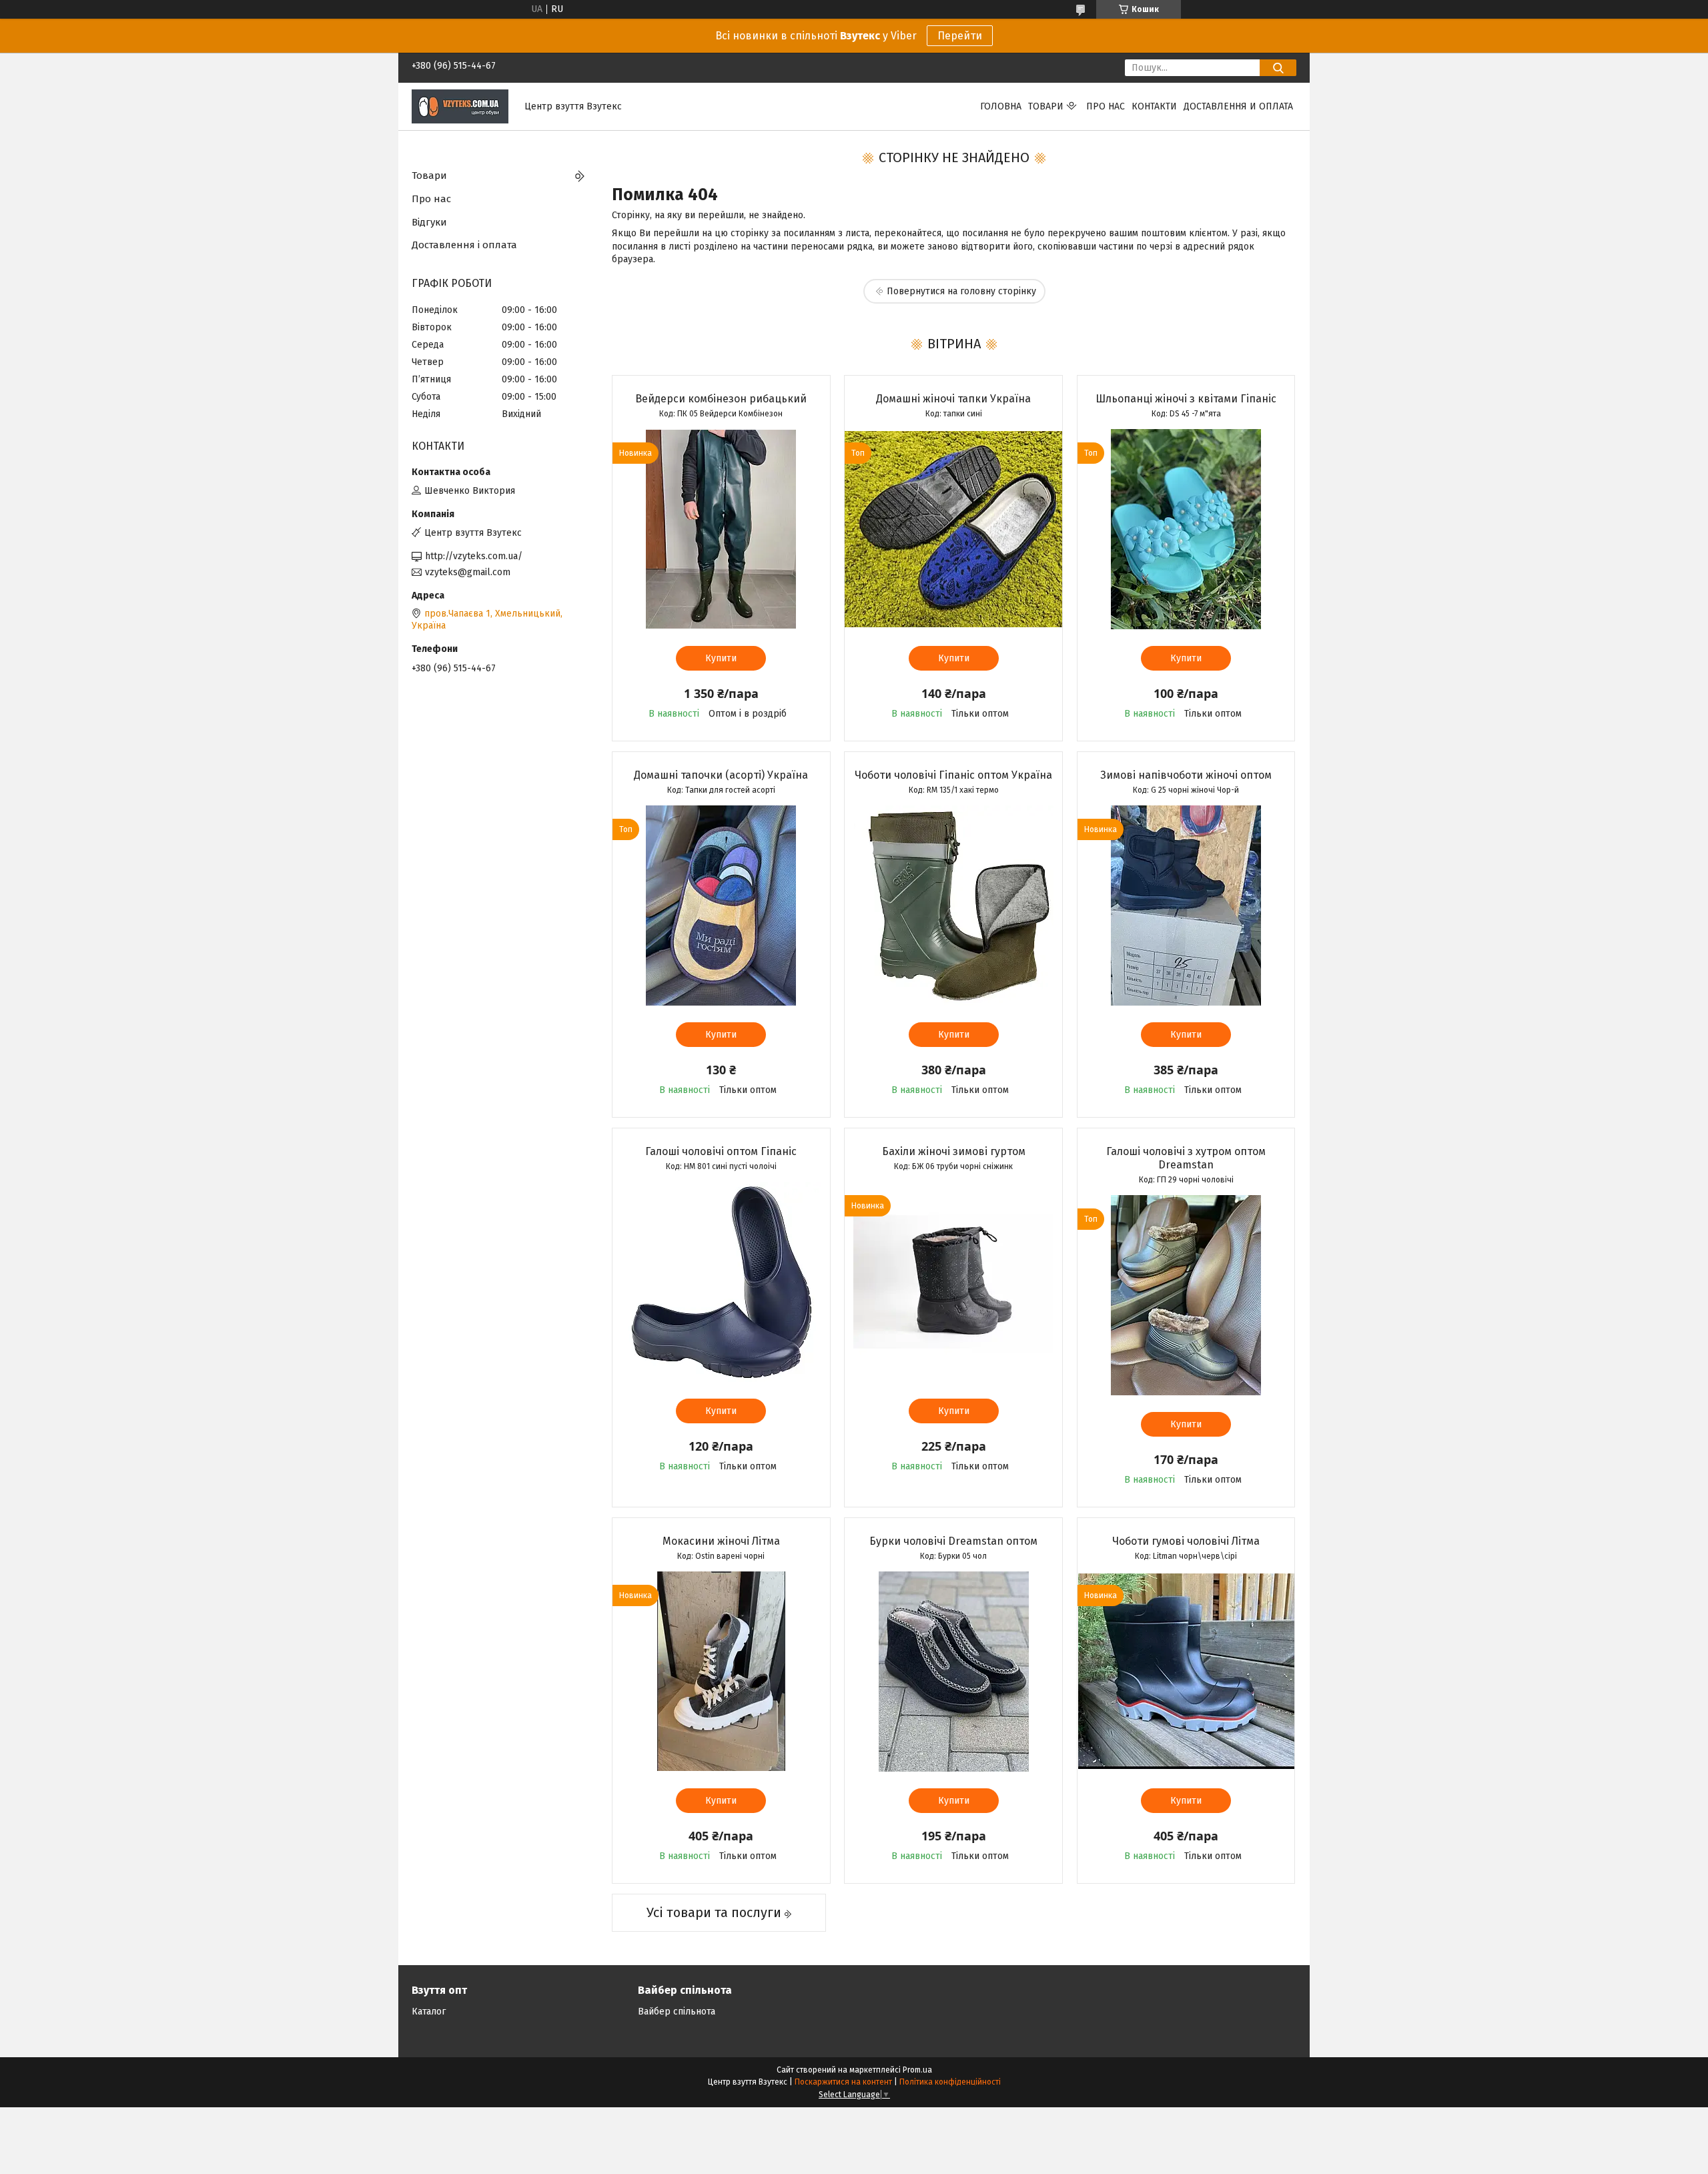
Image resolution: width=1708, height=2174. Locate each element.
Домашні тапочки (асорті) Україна (721, 775)
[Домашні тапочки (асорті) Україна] (721, 905)
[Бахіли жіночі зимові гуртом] (953, 1282)
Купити (721, 658)
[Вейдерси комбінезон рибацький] (721, 529)
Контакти (1154, 106)
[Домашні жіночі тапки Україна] (953, 529)
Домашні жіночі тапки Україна (953, 399)
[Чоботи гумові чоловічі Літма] (1186, 1672)
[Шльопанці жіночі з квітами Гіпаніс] (1186, 529)
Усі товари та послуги (714, 1912)
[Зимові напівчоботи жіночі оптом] (1186, 905)
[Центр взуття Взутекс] (460, 106)
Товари (1046, 106)
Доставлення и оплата (1238, 106)
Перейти (960, 36)
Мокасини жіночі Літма (721, 1541)
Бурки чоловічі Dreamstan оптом (953, 1541)
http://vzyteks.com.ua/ (474, 556)
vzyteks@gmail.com (468, 572)
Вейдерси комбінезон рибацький (721, 399)
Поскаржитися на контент (843, 2082)
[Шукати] (1278, 68)
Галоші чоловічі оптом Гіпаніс (721, 1151)
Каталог (429, 2012)
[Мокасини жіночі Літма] (721, 1672)
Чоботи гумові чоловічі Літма (1186, 1541)
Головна (1001, 106)
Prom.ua (917, 2070)
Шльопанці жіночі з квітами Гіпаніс (1186, 399)
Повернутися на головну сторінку (961, 291)
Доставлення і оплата (464, 245)
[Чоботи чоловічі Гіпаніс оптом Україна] (953, 905)
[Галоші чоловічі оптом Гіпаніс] (721, 1282)
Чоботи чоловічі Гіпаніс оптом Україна (953, 775)
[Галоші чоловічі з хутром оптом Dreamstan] (1186, 1295)
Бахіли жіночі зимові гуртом (954, 1151)
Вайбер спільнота (677, 2012)
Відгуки (429, 222)
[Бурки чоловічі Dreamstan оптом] (953, 1672)
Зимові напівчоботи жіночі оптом (1186, 775)
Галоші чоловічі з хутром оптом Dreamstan (1186, 1158)
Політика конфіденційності (950, 2082)
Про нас (1106, 106)
